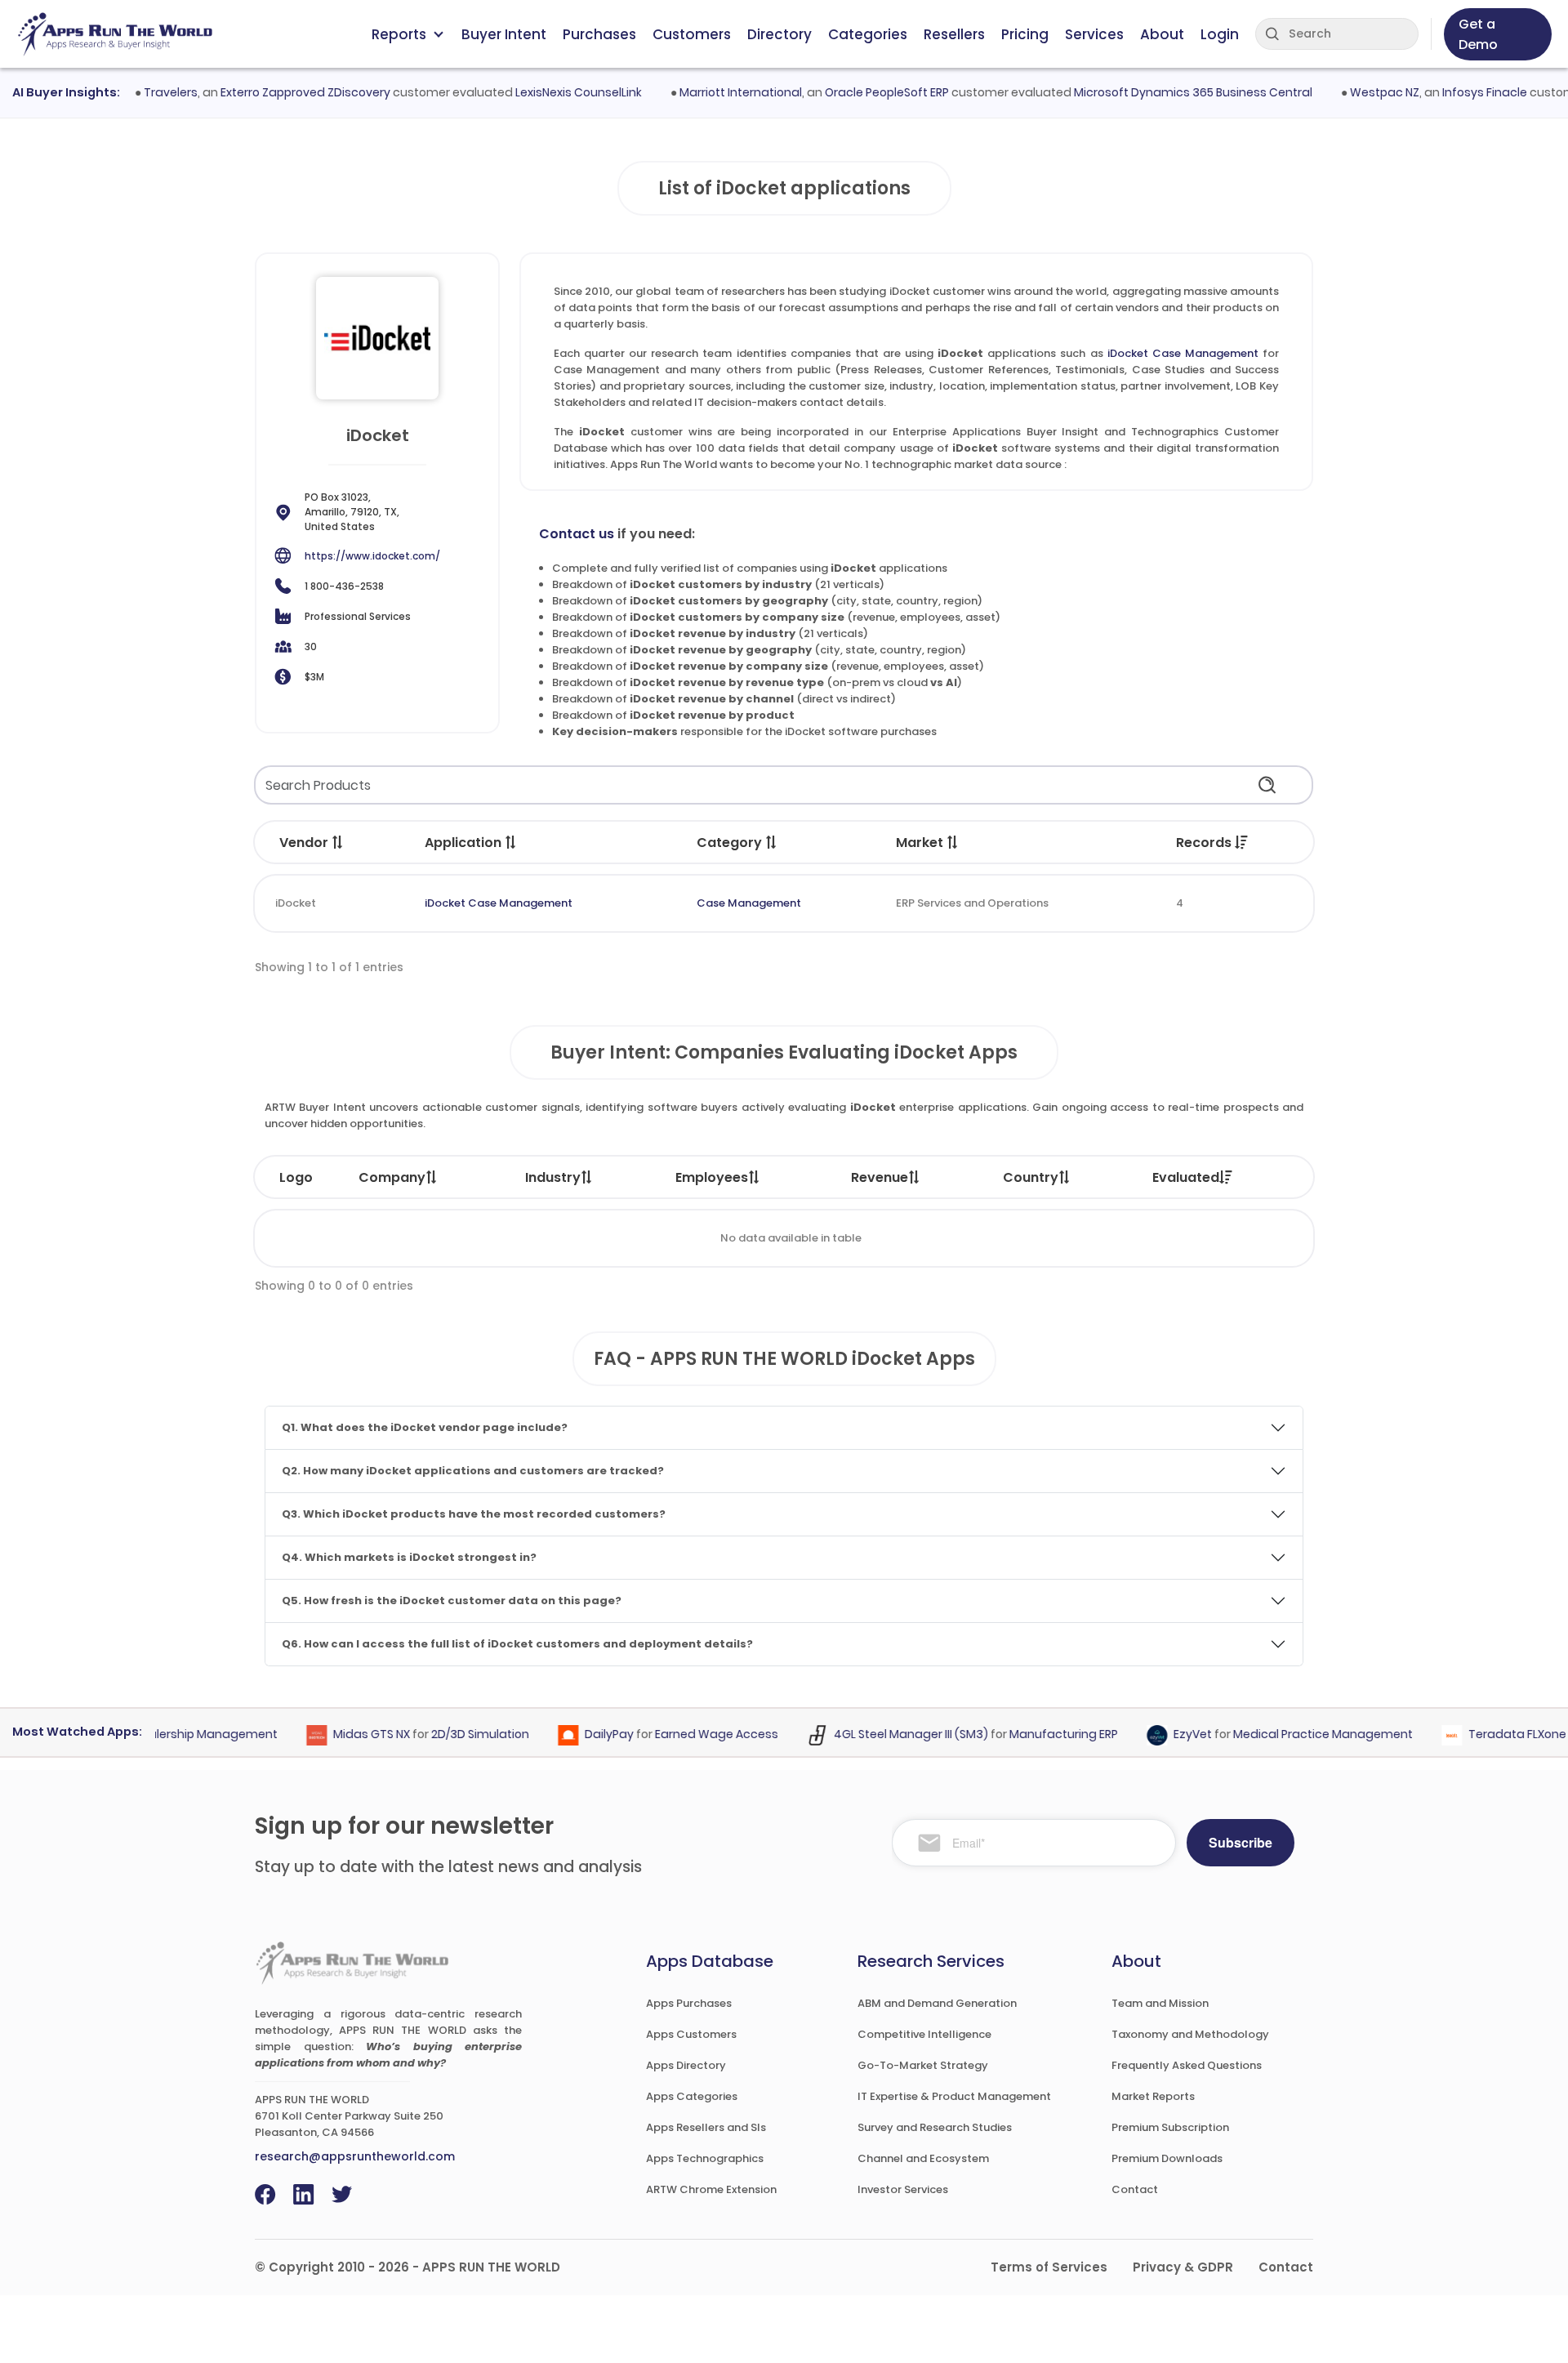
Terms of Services (1049, 2267)
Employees (712, 1177)
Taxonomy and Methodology (1190, 2034)
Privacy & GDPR (1183, 2267)
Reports (399, 34)
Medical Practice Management (1296, 1734)
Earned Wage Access (690, 1734)
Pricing (1025, 34)
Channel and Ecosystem (923, 2158)
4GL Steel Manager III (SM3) (884, 1734)
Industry (553, 1177)
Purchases (599, 34)
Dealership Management (178, 1734)
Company (392, 1177)
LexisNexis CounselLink (550, 92)
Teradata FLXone (1490, 1734)
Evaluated (1186, 1177)
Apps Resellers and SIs (706, 2127)
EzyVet (1166, 1734)
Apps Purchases (689, 2003)
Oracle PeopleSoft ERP (858, 92)
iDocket (296, 903)
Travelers (142, 92)
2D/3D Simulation (453, 1734)
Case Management (749, 903)
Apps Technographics (705, 2158)
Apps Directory (686, 2065)
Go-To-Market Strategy (923, 2065)
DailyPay (582, 1734)
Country (1031, 1177)
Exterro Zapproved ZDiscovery (277, 92)
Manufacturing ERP (1037, 1734)
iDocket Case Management (1183, 353)
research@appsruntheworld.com (355, 2156)
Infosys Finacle (1456, 92)
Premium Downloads (1167, 2158)
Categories (868, 34)
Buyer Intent (504, 34)
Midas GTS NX (345, 1734)
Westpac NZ (1356, 92)
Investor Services (903, 2189)
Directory (780, 34)
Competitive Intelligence (924, 2034)
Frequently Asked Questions (1187, 2065)
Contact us (577, 534)
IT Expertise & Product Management (954, 2096)
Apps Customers (691, 2034)
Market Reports (1153, 2096)
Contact (1135, 2189)
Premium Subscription (1170, 2127)
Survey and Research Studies (935, 2127)
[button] (338, 842)
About (1162, 34)
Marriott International (712, 92)
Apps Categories (692, 2096)
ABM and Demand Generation (937, 2003)
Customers (692, 34)
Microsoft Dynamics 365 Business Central (1165, 92)
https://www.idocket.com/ (372, 556)
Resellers (954, 34)
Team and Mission (1160, 2003)
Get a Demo (1478, 34)
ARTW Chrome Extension (711, 2189)
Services (1094, 34)
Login (1220, 34)
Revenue (880, 1177)
